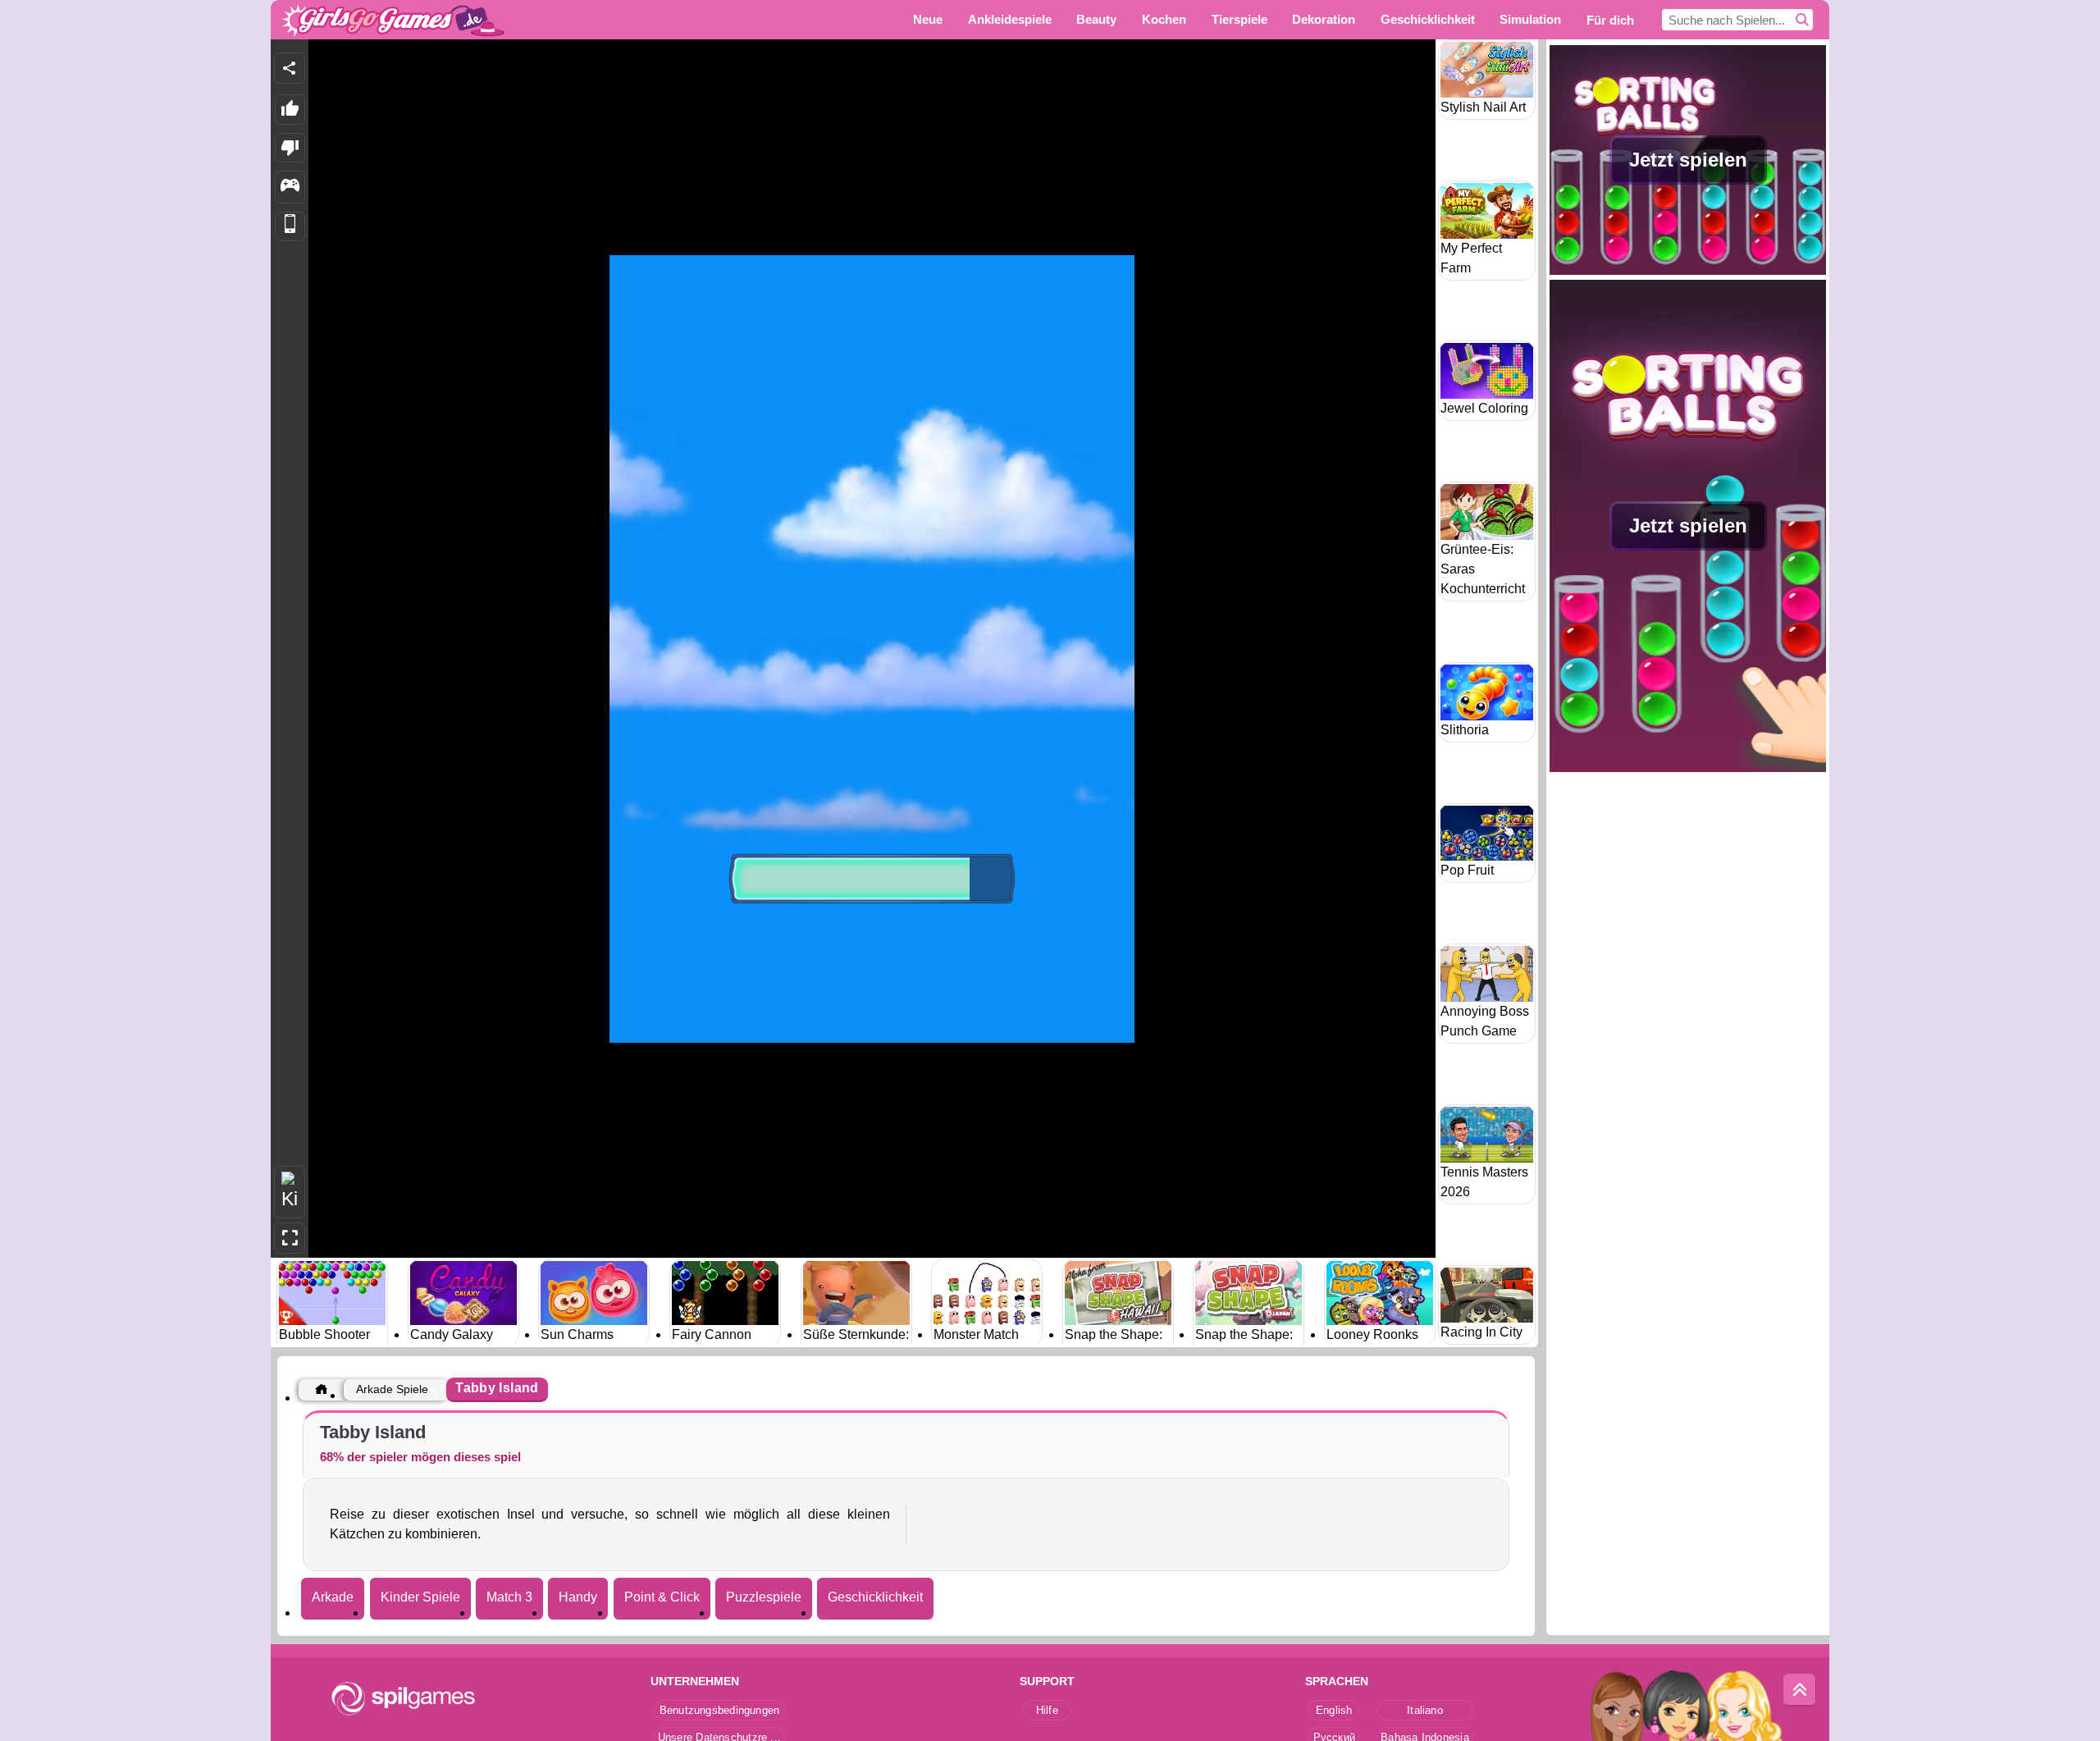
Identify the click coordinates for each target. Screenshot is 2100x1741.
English (1334, 1710)
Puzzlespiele (764, 1597)
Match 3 (509, 1597)
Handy (578, 1597)
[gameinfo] (290, 187)
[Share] (290, 68)
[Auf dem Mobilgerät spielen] (290, 227)
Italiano (1425, 1710)
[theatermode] (290, 1193)
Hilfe (1047, 1710)
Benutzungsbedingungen (720, 1710)
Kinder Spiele (420, 1597)
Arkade (333, 1597)
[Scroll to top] (1800, 1690)
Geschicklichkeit (875, 1597)
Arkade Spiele (392, 1389)
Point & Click (662, 1597)
